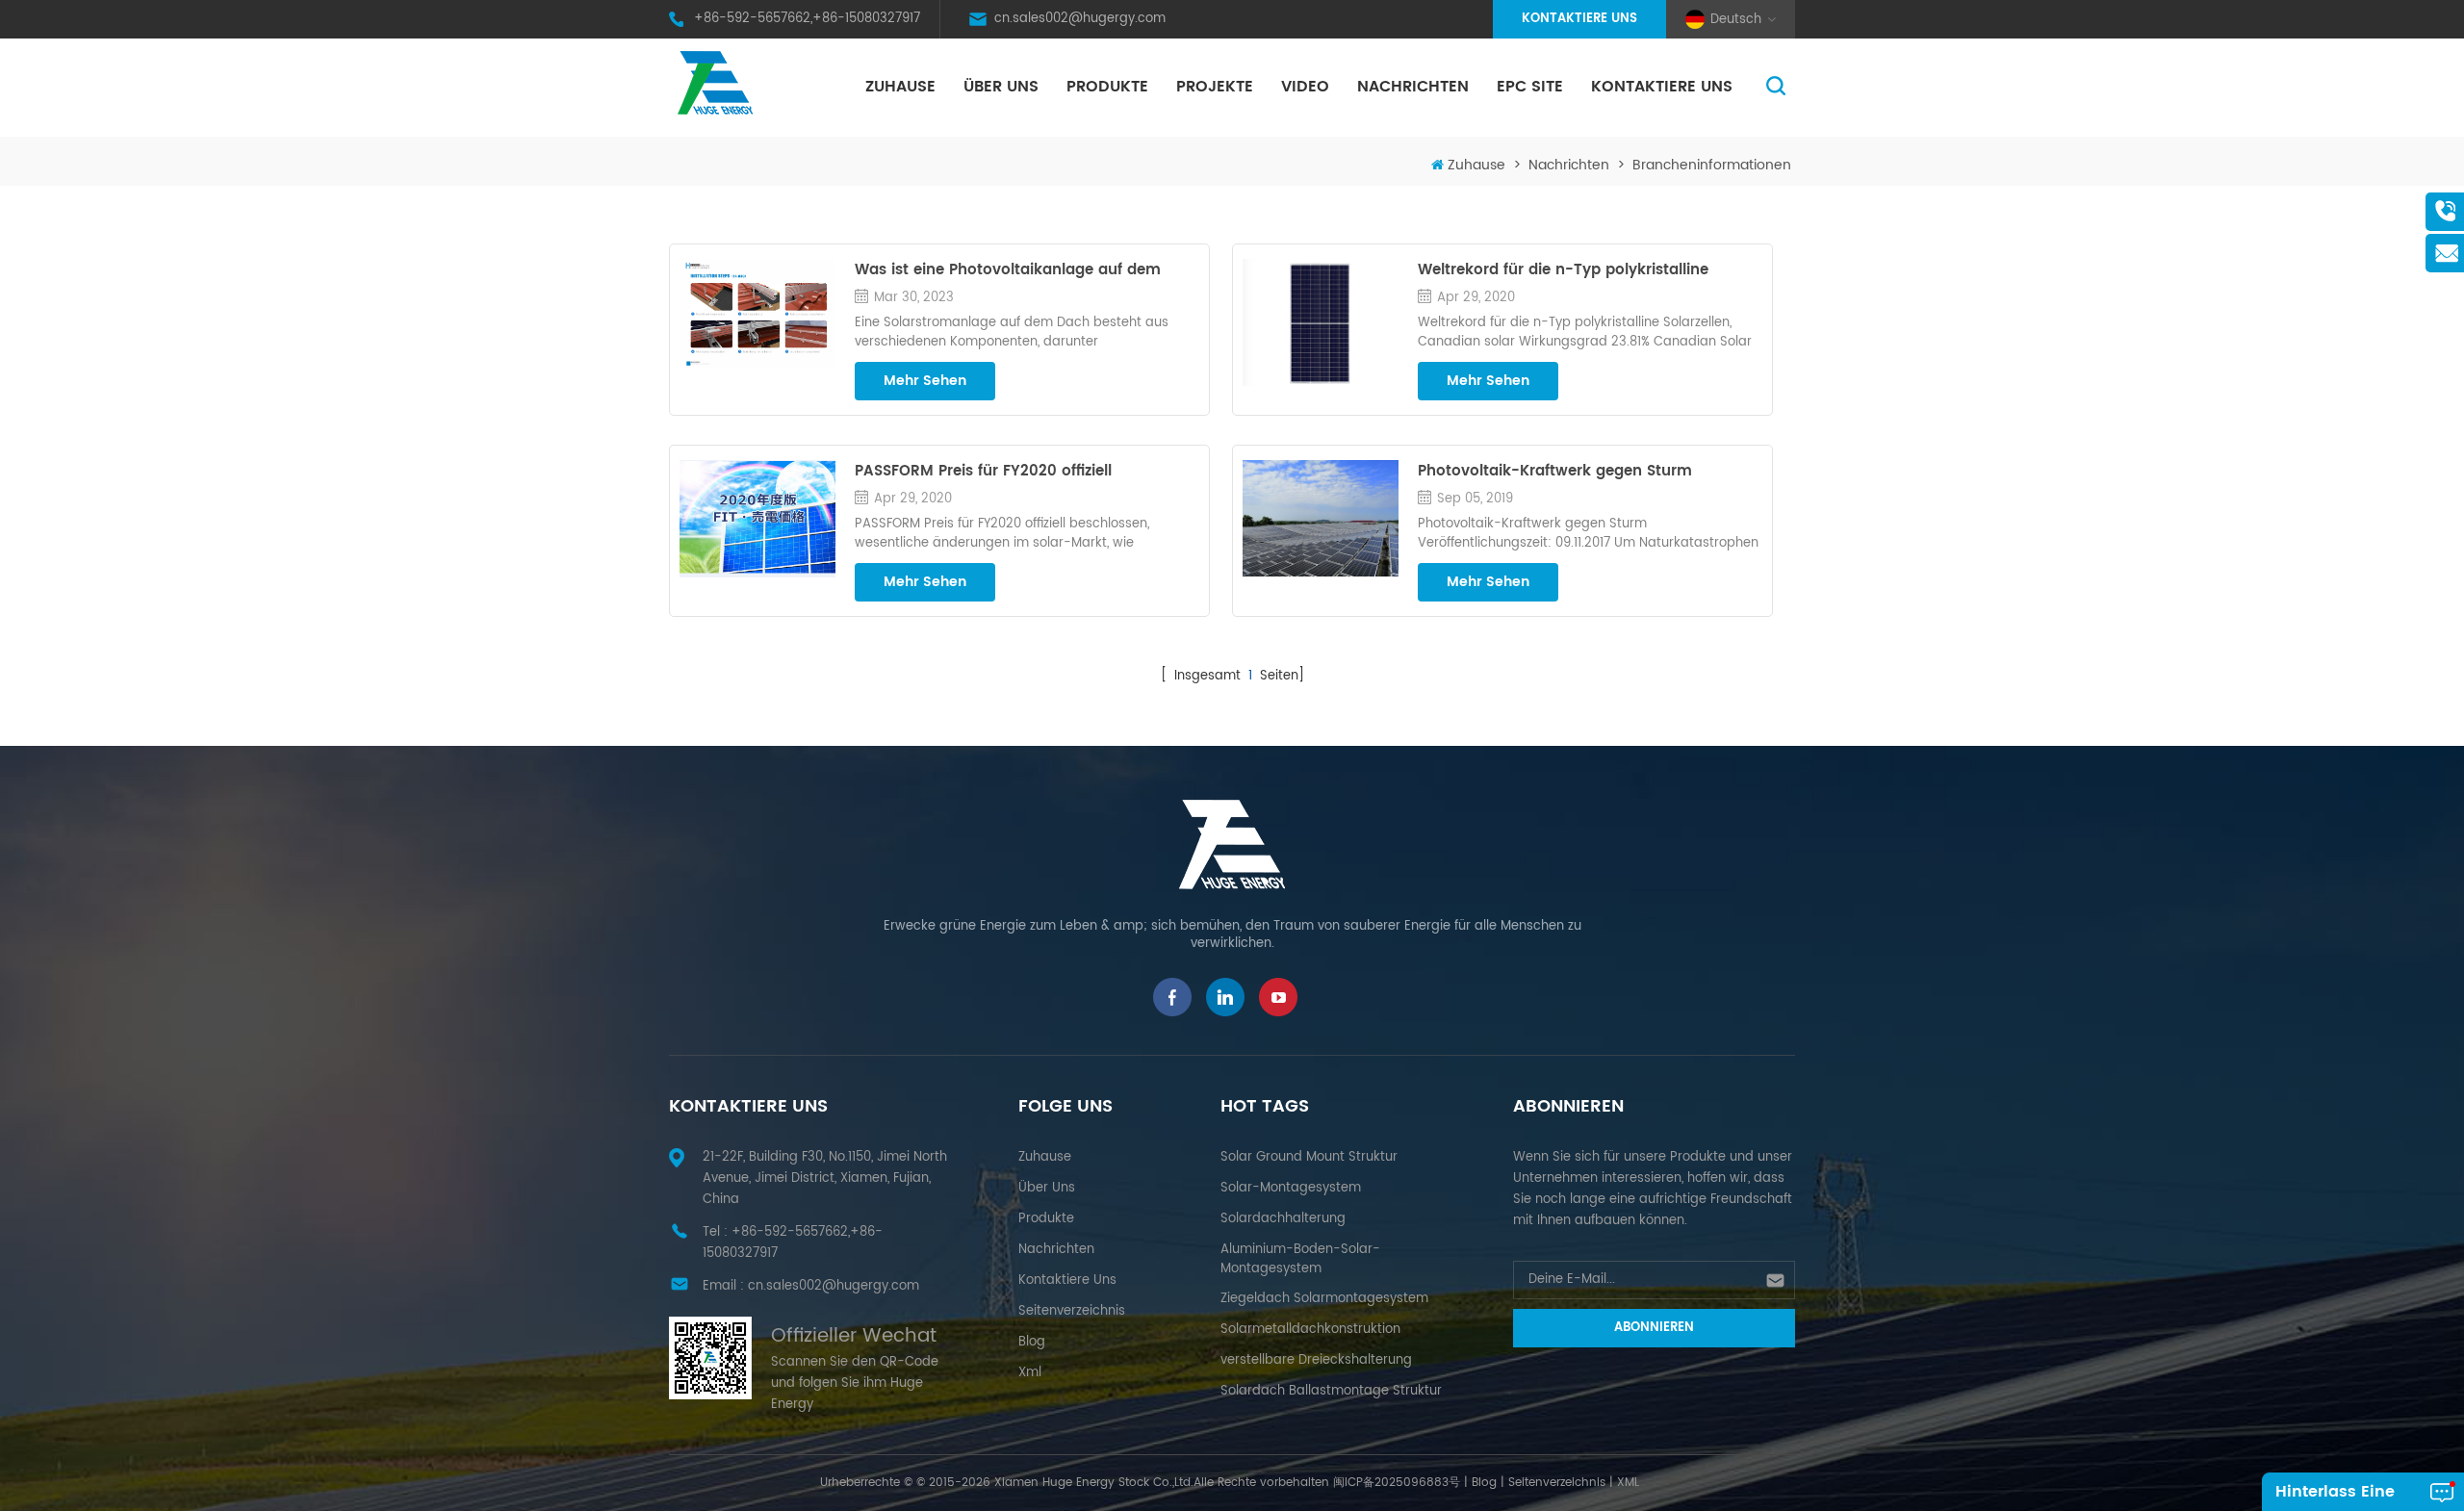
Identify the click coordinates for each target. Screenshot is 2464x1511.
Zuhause (900, 87)
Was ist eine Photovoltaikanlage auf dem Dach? (1008, 270)
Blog (1032, 1342)
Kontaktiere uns (1579, 19)
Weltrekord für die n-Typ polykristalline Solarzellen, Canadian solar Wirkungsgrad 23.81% (1573, 270)
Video (1305, 87)
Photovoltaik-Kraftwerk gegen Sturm (1555, 472)
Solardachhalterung (1283, 1219)
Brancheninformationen (1712, 165)
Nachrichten (1413, 87)
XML (1628, 1483)
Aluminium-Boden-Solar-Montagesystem (1300, 1259)
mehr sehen (925, 381)
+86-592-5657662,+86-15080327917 (807, 19)
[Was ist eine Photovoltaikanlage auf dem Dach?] (757, 314)
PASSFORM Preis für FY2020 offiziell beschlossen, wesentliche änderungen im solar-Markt (1008, 472)
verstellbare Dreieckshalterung (1316, 1360)
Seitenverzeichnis (1072, 1311)
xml (1030, 1373)
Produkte (1107, 87)
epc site (1530, 87)
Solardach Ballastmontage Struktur (1331, 1391)
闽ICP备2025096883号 (1397, 1483)
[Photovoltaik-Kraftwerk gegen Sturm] (1321, 518)
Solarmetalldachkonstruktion (1310, 1330)
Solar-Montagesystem (1291, 1188)
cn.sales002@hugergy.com (1080, 19)
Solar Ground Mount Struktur (1309, 1157)
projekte (1215, 87)
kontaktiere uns (1662, 87)
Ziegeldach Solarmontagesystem (1324, 1299)
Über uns (1001, 87)
